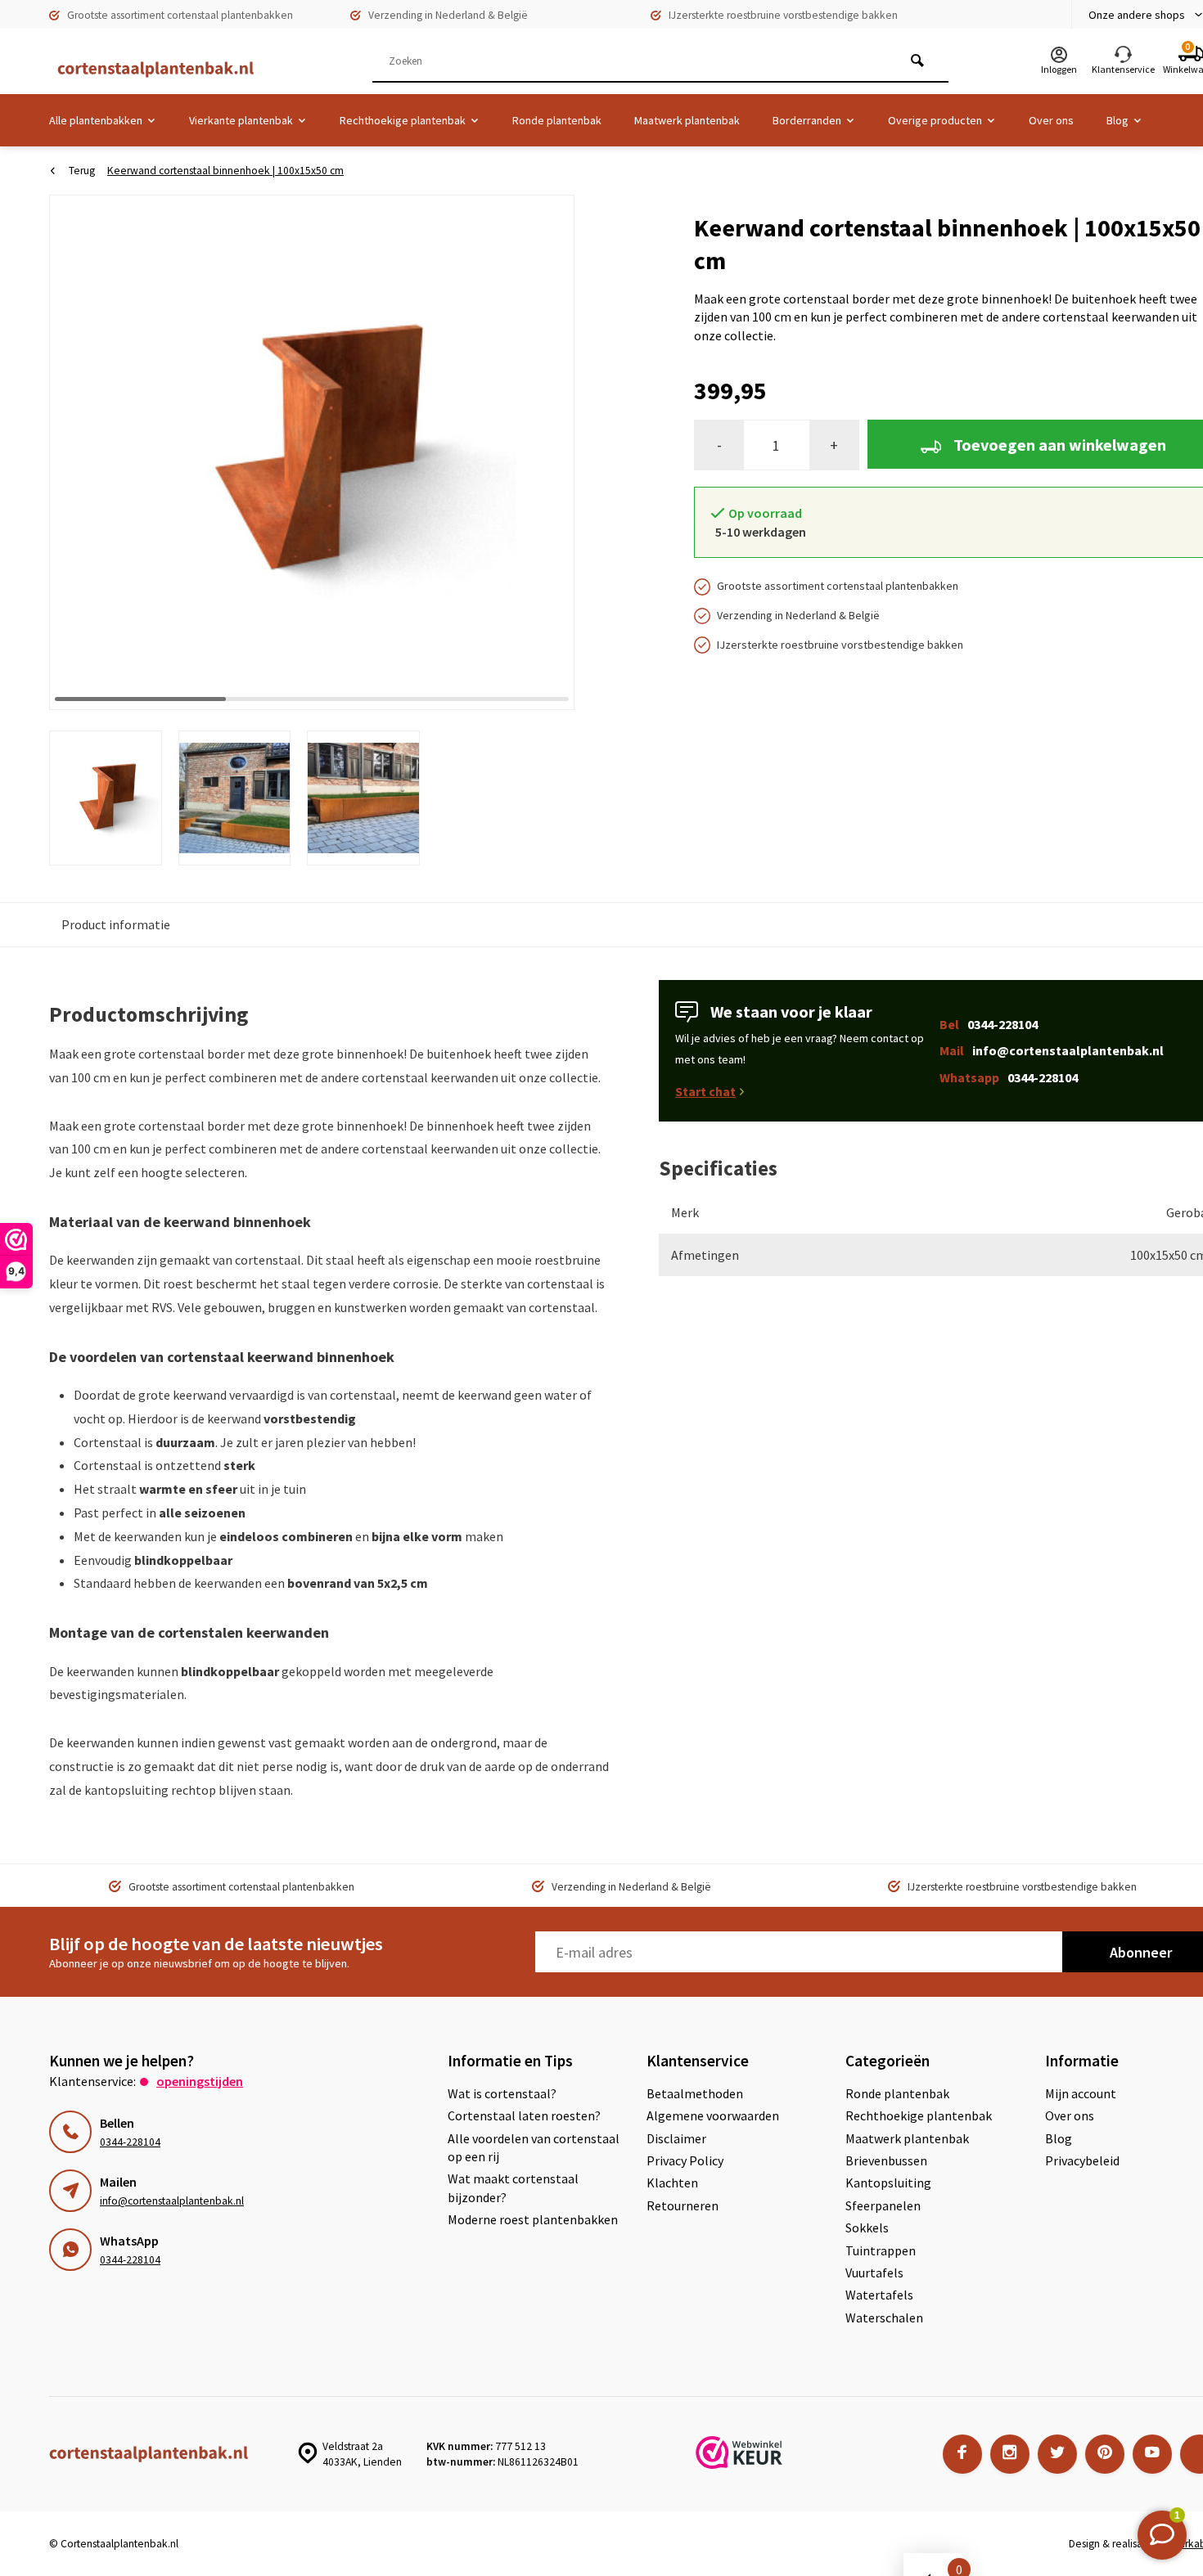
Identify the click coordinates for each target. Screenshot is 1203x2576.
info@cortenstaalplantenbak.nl (172, 2201)
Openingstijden (200, 2081)
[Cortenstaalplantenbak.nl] (147, 70)
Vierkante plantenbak (241, 120)
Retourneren (683, 2205)
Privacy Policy (685, 2160)
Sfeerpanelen (883, 2205)
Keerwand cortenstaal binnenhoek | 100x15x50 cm (225, 171)
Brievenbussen (886, 2160)
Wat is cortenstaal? (502, 2093)
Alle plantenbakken (96, 120)
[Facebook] (962, 2454)
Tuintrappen (881, 2250)
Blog (1117, 120)
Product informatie (116, 924)
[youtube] (1152, 2454)
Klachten (672, 2183)
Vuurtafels (874, 2273)
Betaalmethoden (695, 2093)
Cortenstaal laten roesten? (524, 2115)
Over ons (1051, 120)
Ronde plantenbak (557, 120)
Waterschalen (884, 2318)
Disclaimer (676, 2138)
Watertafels (879, 2295)
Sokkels (867, 2228)
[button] (542, 452)
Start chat (705, 1091)
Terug (82, 171)
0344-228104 (130, 2142)
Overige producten (935, 120)
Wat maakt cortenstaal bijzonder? (513, 2187)
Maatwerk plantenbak (687, 120)
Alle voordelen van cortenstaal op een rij (534, 2147)
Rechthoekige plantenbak (403, 120)
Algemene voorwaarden (713, 2115)
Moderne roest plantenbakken (533, 2219)
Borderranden (807, 120)
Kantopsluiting (888, 2183)
